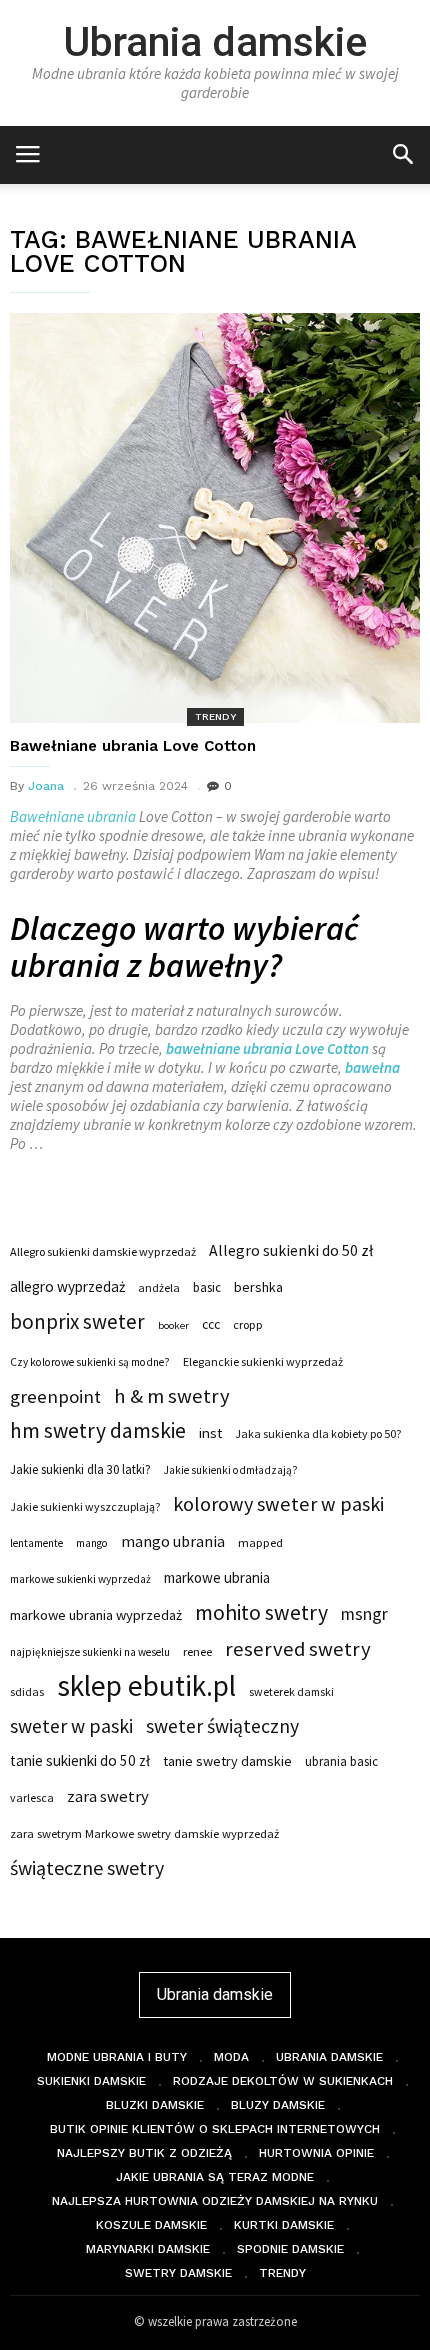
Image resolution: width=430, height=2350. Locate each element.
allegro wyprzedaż (67, 1286)
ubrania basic (341, 1761)
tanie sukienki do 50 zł (80, 1760)
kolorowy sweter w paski (278, 1504)
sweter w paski (71, 1726)
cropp (248, 1324)
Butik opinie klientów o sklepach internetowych (215, 2129)
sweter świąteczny (222, 1726)
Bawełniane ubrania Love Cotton (133, 746)
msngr (364, 1614)
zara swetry (108, 1796)
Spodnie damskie (290, 2249)
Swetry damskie (178, 2273)
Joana (46, 786)
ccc (211, 1324)
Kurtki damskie (284, 2225)
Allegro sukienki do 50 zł (291, 1250)
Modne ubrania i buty (117, 2057)
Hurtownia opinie (316, 2153)
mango (92, 1543)
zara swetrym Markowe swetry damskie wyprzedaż (144, 1833)
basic (207, 1287)
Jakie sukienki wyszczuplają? (85, 1506)
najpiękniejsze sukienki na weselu (90, 1652)
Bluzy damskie (278, 2105)
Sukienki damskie (91, 2081)
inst (210, 1433)
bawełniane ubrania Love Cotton (267, 1048)
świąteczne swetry (87, 1868)
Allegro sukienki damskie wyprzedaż (103, 1251)
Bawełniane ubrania (73, 816)
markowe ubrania (217, 1577)
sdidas (27, 1691)
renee (197, 1651)
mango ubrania (173, 1541)
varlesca (32, 1797)
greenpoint (55, 1396)
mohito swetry (261, 1613)
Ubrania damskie (215, 42)
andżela (159, 1287)
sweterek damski (291, 1691)
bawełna (372, 1067)
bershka (258, 1287)
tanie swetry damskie (227, 1761)
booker (173, 1325)
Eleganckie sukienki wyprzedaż (263, 1361)
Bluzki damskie (155, 2105)
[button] (402, 153)
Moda (231, 2057)
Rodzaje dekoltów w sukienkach (283, 2081)
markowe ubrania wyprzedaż (96, 1615)
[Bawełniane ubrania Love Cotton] (215, 518)
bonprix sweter (77, 1322)
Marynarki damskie (148, 2249)
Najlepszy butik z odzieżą (144, 2153)
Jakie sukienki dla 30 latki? (80, 1469)
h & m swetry (172, 1396)
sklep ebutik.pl (146, 1686)
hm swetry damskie (98, 1431)
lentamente (36, 1543)
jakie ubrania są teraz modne (215, 2177)
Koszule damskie (151, 2225)
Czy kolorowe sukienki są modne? (90, 1362)
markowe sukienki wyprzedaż (80, 1579)
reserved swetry (298, 1649)
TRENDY (215, 716)
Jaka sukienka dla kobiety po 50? (318, 1433)
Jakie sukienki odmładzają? (231, 1470)
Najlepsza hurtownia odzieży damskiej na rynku (215, 2201)
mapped (260, 1542)
